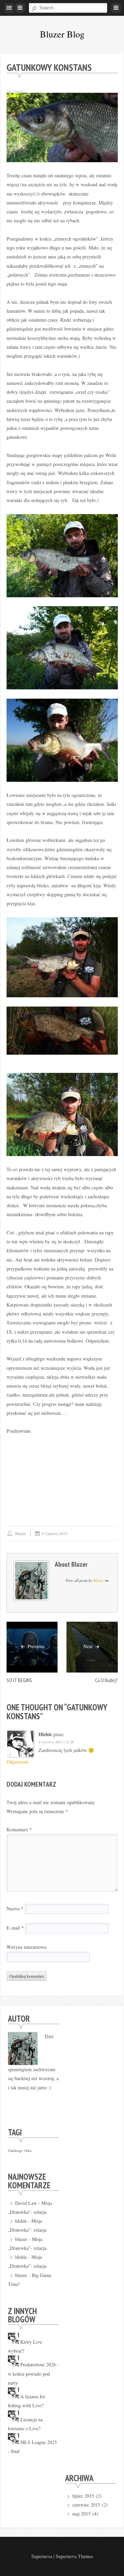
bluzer (20, 1534)
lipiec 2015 (83, 2496)
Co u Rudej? (106, 1680)
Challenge (15, 2151)
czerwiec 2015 (86, 2505)
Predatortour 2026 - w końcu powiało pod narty (33, 2374)
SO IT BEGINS (19, 1680)
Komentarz (19, 1829)
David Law (26, 2203)
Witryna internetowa (27, 1947)
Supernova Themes (74, 2556)
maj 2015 (81, 2514)
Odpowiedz (18, 1762)
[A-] (10, 91)
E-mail (15, 1928)
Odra (28, 2151)
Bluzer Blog (62, 34)
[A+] (19, 91)
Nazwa (15, 1908)
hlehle (45, 1734)
